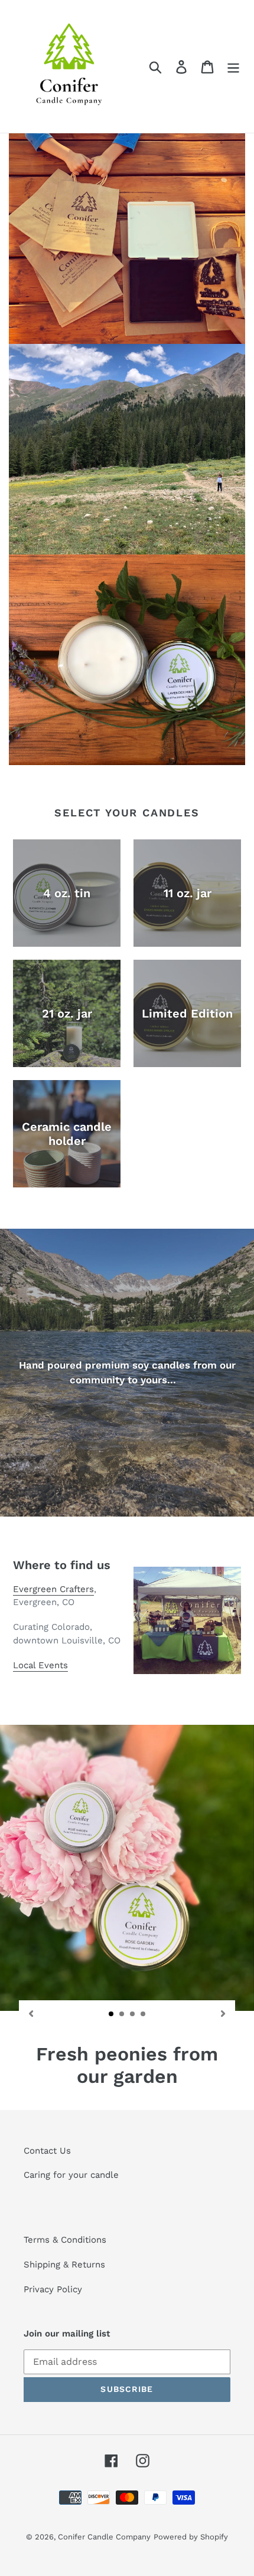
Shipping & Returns (64, 2265)
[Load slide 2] (122, 2014)
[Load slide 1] (112, 2014)
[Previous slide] (31, 2013)
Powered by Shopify (191, 2537)
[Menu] (233, 66)
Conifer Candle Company (104, 2537)
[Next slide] (223, 2013)
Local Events (40, 1665)
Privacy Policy (53, 2289)
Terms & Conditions (65, 2240)
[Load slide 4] (144, 2014)
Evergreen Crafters (53, 1589)
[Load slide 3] (133, 2014)
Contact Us (49, 2151)
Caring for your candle (71, 2175)
